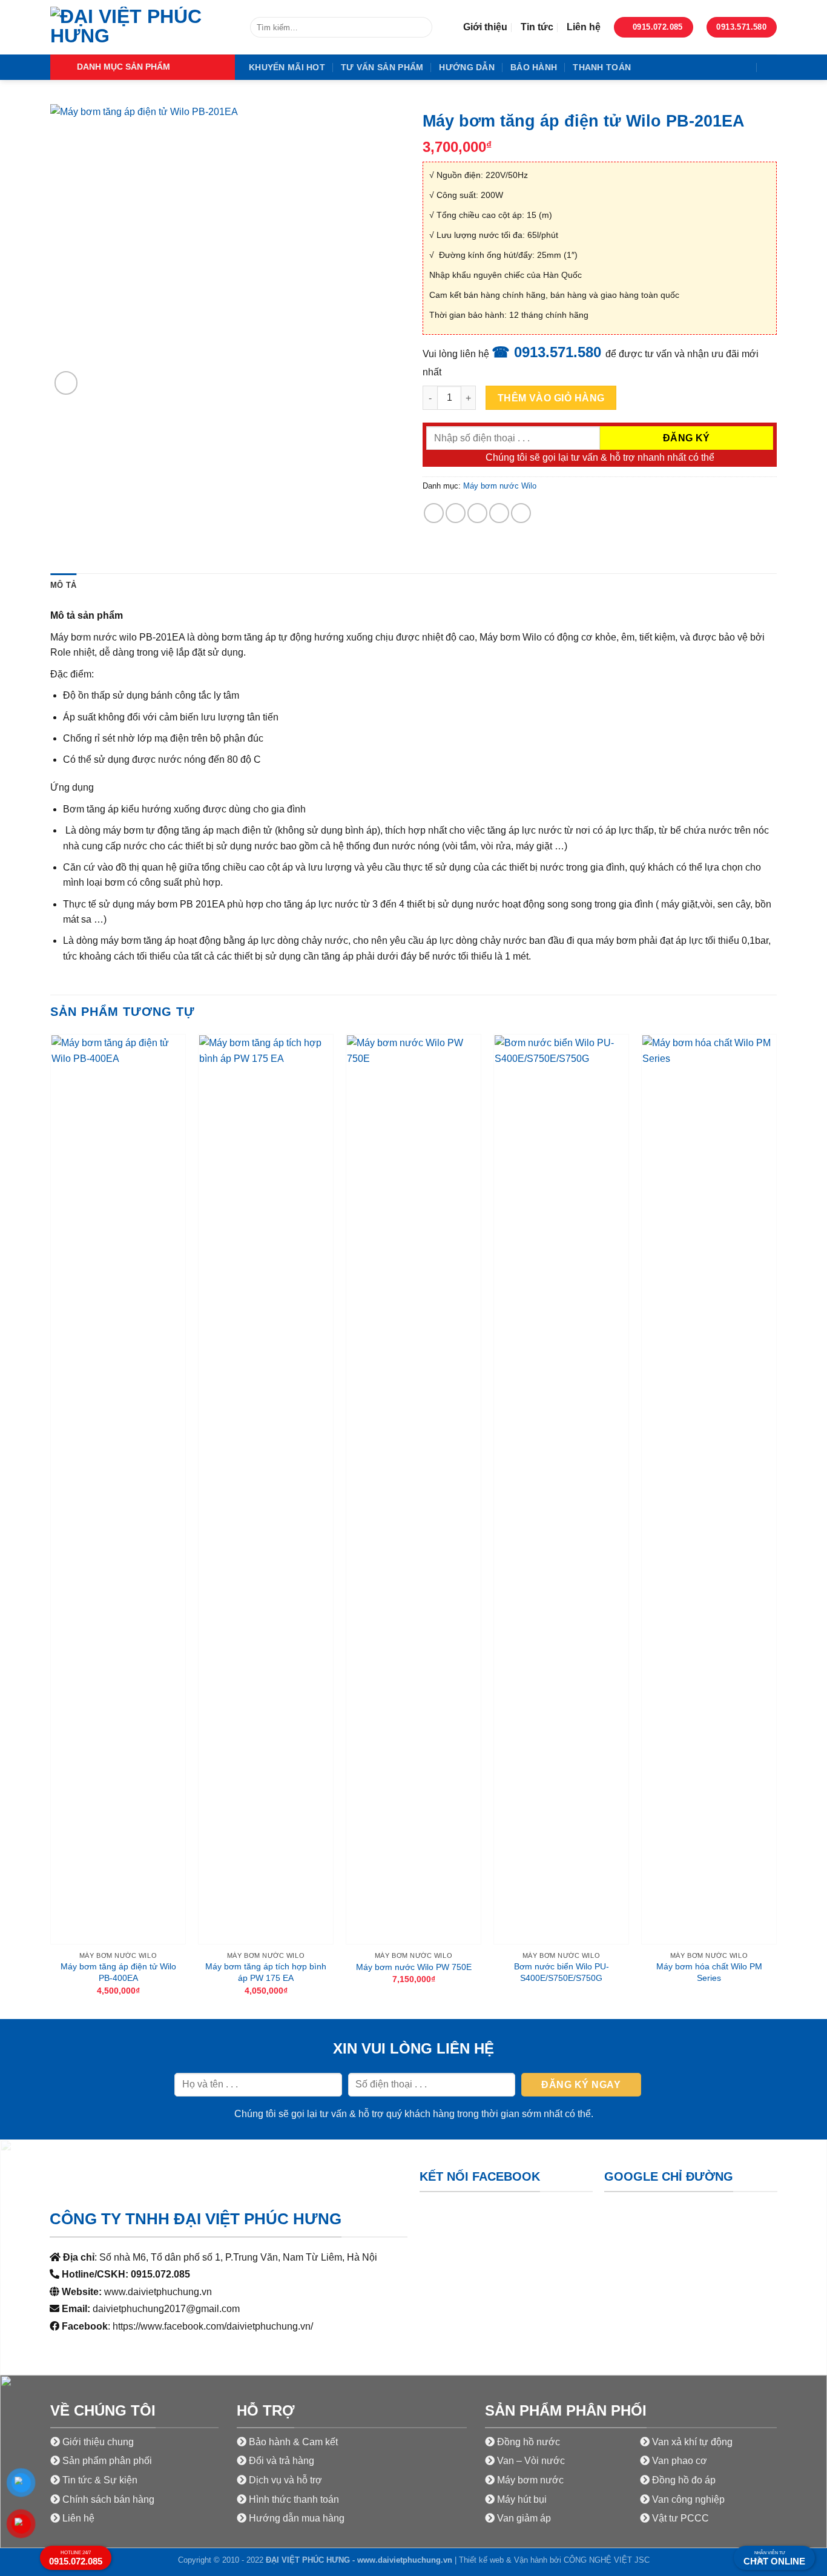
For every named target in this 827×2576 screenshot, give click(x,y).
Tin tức (537, 27)
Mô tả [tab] (63, 585)
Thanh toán (602, 67)
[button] (143, 67)
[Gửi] (421, 28)
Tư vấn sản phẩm (382, 67)
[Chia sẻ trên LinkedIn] (521, 513)
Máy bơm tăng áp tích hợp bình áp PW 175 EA (266, 1972)
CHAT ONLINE (774, 2558)
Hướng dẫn (467, 67)
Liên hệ (584, 27)
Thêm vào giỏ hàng (551, 398)
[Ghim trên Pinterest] (499, 513)
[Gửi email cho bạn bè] (477, 513)
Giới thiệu (485, 27)
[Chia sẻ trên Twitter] (456, 513)
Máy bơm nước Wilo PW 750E (414, 1967)
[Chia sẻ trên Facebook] (434, 513)
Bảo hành (534, 67)
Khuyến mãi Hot (287, 67)
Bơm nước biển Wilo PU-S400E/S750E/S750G (562, 1972)
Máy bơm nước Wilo (500, 486)
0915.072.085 (76, 2558)
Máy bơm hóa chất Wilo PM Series (709, 1972)
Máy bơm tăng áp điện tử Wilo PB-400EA (118, 1972)
